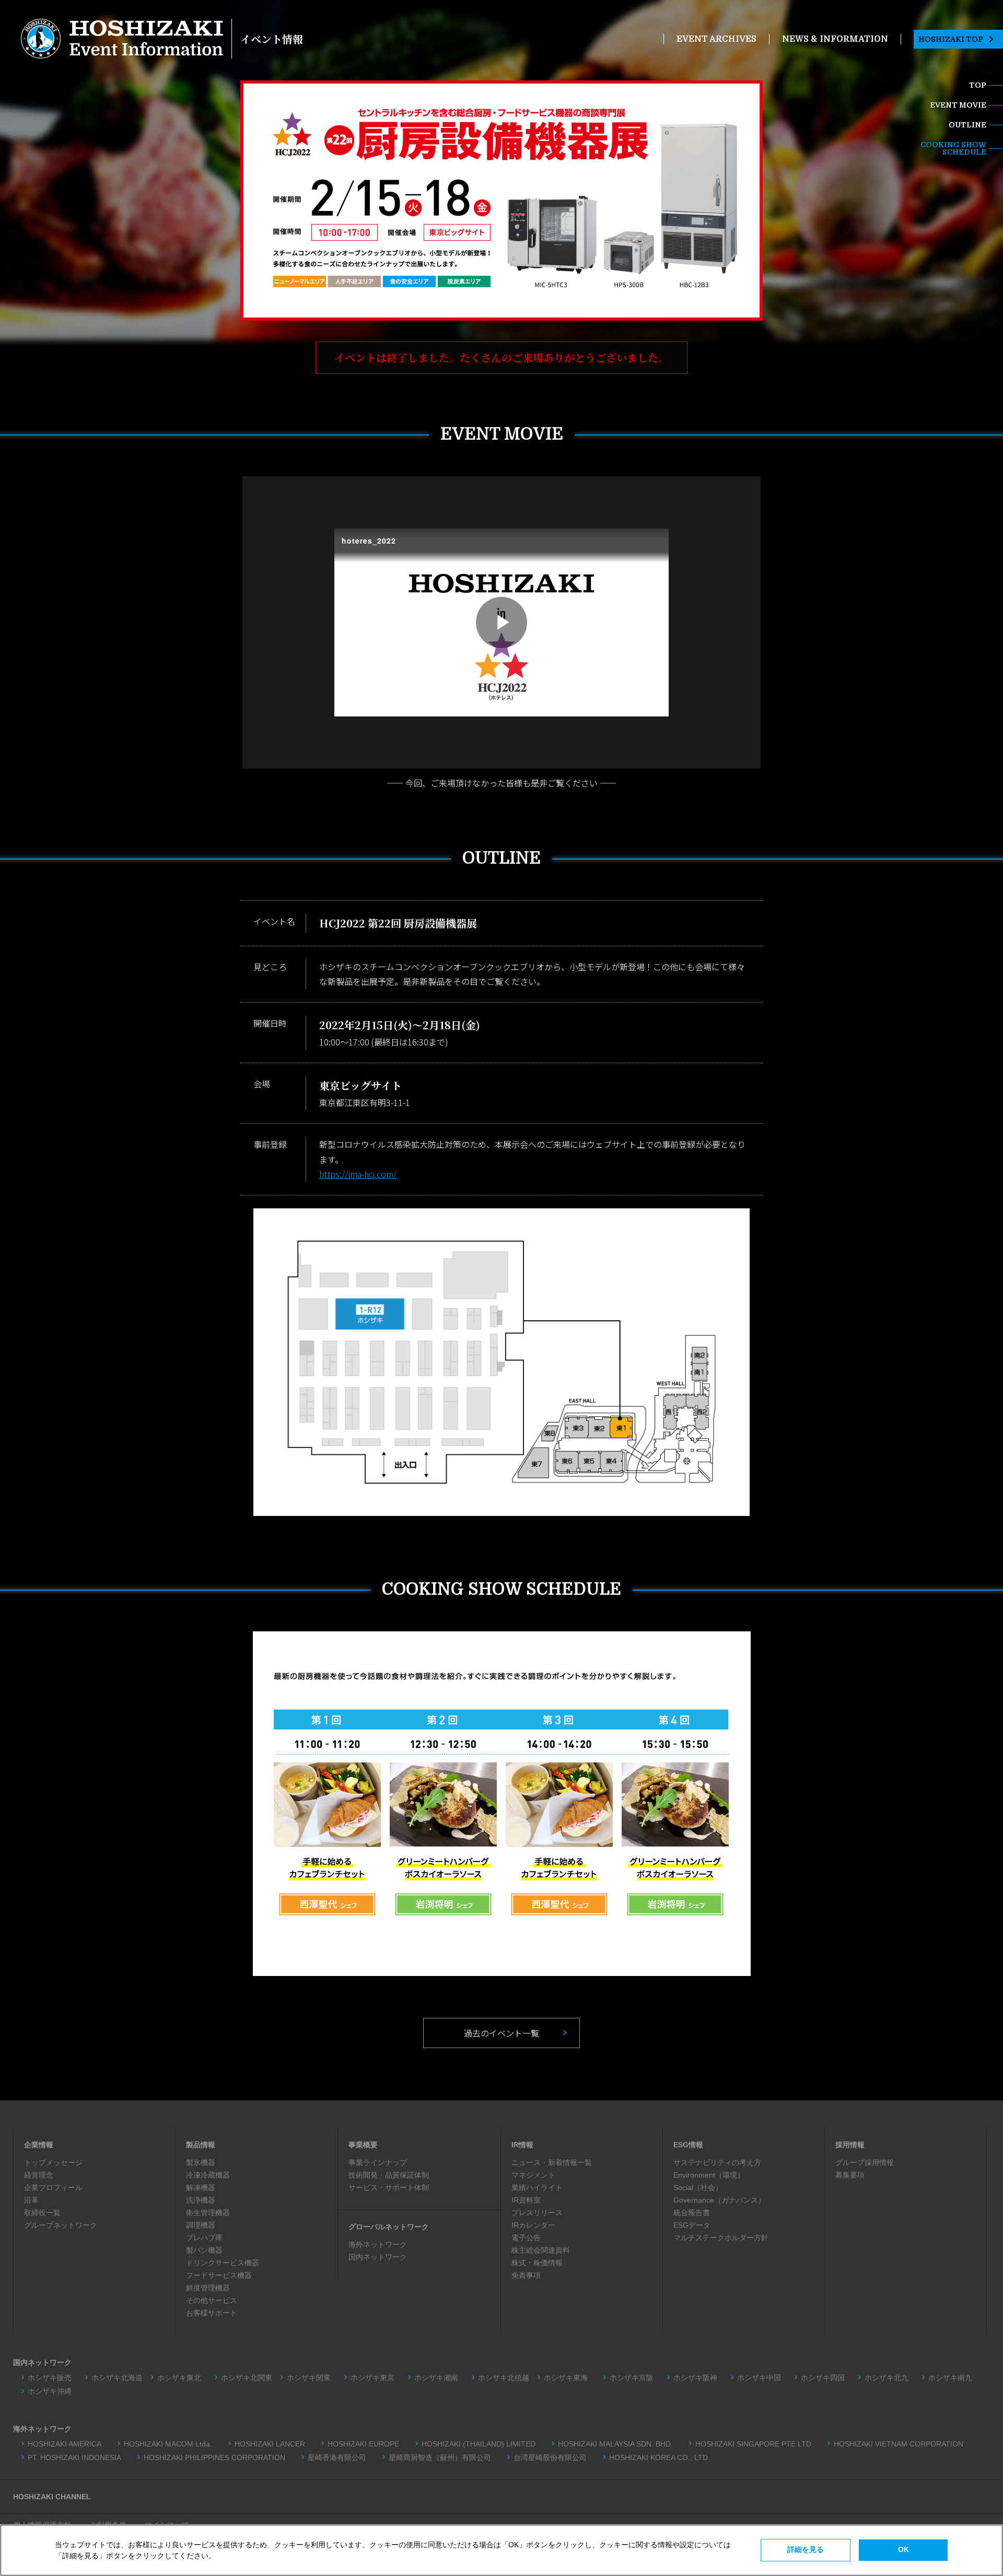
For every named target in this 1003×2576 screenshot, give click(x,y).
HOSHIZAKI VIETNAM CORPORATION (899, 2444)
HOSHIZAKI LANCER (270, 2444)
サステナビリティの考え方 (717, 2162)
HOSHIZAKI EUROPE (363, 2444)
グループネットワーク (61, 2225)
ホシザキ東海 (569, 2378)
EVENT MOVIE (958, 105)
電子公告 (526, 2238)
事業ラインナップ (378, 2162)
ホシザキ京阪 (632, 2378)
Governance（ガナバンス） (719, 2200)
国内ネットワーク (378, 2257)
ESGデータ (692, 2225)
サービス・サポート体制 (389, 2187)
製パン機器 (204, 2250)
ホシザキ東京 (372, 2378)
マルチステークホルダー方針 (721, 2238)
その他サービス (212, 2300)
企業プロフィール (53, 2187)
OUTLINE (967, 125)
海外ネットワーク (378, 2244)
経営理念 (39, 2175)
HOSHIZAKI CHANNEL (52, 2497)
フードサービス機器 (219, 2275)
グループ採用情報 (865, 2162)
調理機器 (201, 2225)
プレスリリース (537, 2213)
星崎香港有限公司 (337, 2457)
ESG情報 (688, 2145)
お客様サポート (212, 2313)
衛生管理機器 (208, 2213)
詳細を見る (806, 2549)
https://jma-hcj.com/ (358, 1174)
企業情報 (39, 2145)
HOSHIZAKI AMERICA (65, 2444)
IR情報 (522, 2145)
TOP (978, 85)
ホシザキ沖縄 (50, 2391)
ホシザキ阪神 (695, 2378)
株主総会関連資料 (541, 2250)
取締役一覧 (42, 2213)
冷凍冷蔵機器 (208, 2175)
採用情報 (850, 2145)
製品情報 (201, 2145)
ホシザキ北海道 (117, 2378)
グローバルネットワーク (389, 2227)
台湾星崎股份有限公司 (550, 2457)
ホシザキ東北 (179, 2378)
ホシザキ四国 (823, 2378)
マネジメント (533, 2175)
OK (903, 2549)
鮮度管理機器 (208, 2288)
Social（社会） (698, 2187)
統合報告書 (692, 2213)
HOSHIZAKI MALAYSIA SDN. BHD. (615, 2444)
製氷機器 (201, 2162)
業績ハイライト (537, 2187)
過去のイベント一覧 (501, 2033)
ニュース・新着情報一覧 (552, 2162)
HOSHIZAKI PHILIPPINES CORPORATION (214, 2457)
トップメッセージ (53, 2162)
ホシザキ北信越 (504, 2378)
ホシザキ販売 (50, 2378)
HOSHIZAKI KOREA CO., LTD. (660, 2457)
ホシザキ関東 (309, 2378)
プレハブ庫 (204, 2238)
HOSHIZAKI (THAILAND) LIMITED (479, 2444)
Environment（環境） (709, 2175)
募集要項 (850, 2175)
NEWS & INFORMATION (835, 39)
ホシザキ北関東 (247, 2378)
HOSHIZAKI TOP (951, 39)
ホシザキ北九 (887, 2378)
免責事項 (526, 2275)
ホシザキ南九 (950, 2378)
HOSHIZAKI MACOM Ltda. (168, 2444)
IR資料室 (526, 2200)
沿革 (31, 2200)
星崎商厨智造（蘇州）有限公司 (440, 2457)
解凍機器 (201, 2187)
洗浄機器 (201, 2200)
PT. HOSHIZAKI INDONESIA (74, 2457)
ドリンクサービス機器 (223, 2263)
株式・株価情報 (537, 2263)
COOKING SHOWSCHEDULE (953, 148)
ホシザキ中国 (759, 2378)
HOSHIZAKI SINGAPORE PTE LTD (753, 2444)
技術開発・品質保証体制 (389, 2175)
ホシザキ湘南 (436, 2378)
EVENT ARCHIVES (716, 39)
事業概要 (363, 2145)
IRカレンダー (533, 2225)
